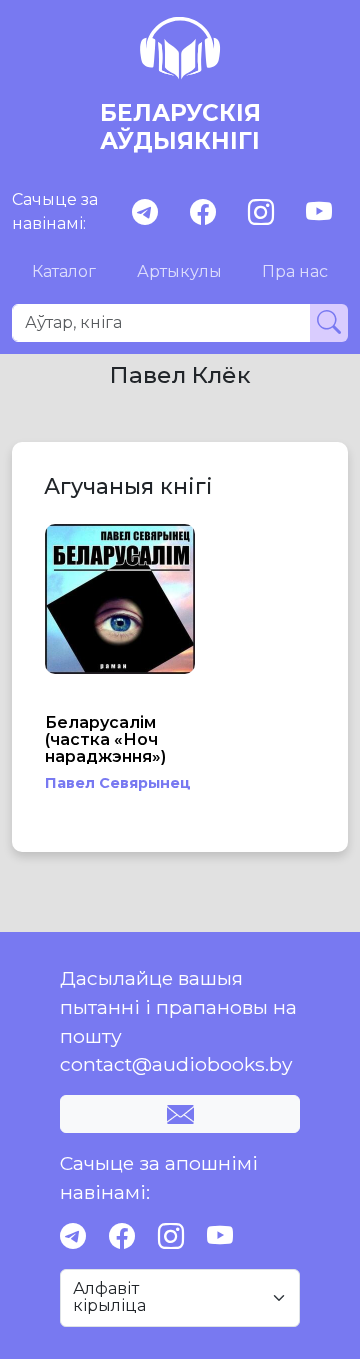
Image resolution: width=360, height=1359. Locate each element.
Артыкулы (179, 271)
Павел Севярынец (118, 783)
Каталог (64, 271)
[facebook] (203, 212)
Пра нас (295, 271)
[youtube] (319, 212)
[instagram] (261, 212)
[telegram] (145, 212)
